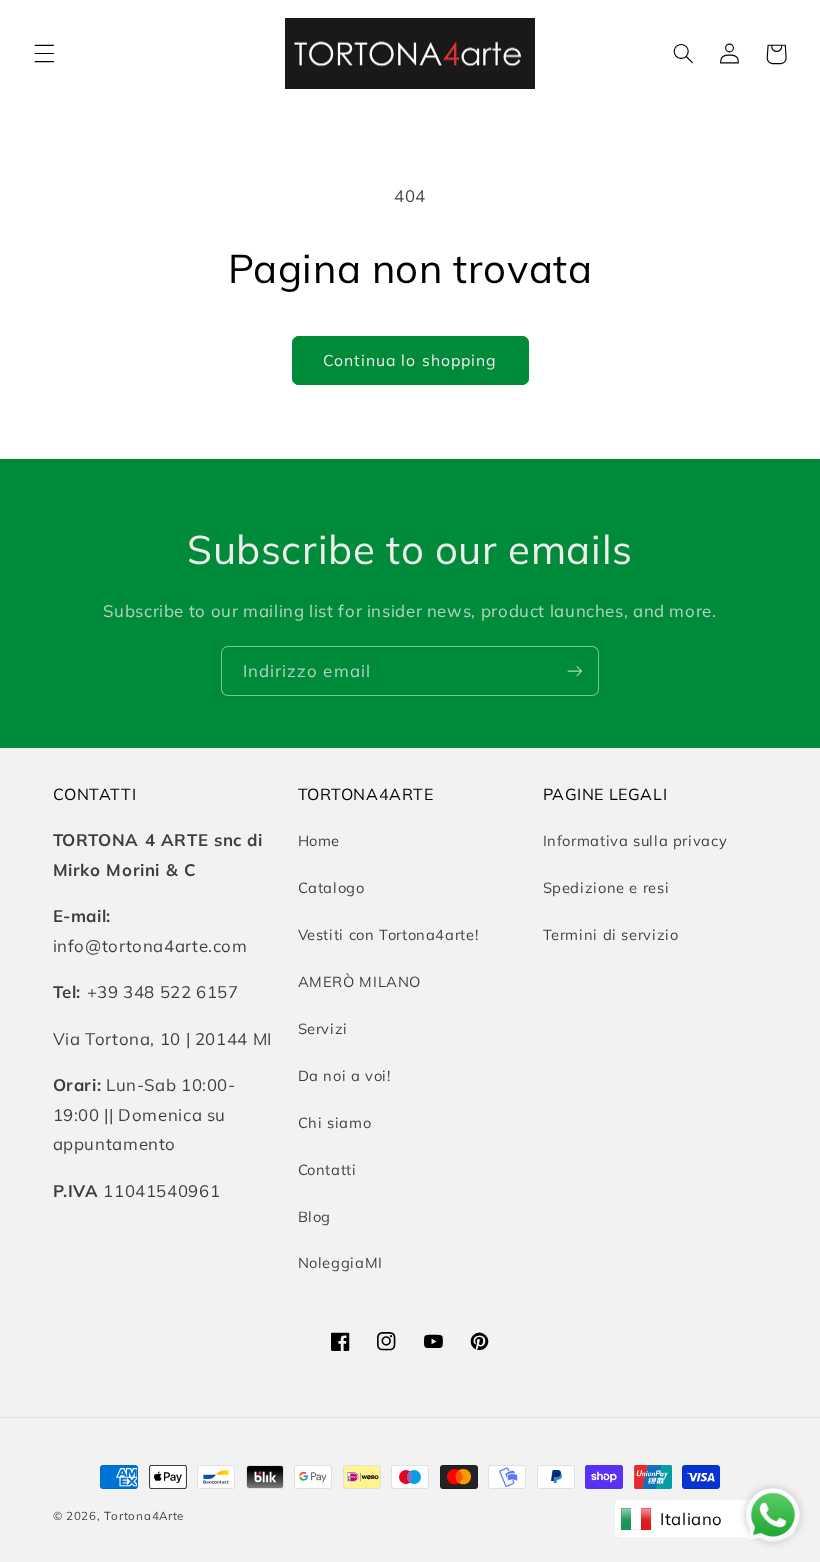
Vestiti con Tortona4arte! (388, 934)
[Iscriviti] (575, 670)
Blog (315, 1216)
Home (319, 840)
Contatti (327, 1169)
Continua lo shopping (410, 360)
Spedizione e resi (606, 887)
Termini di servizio (611, 934)
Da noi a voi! (344, 1075)
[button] (44, 54)
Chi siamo (335, 1122)
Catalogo (331, 887)
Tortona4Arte (144, 1515)
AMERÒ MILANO (360, 981)
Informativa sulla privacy (635, 840)
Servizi (323, 1028)
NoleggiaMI (340, 1262)
